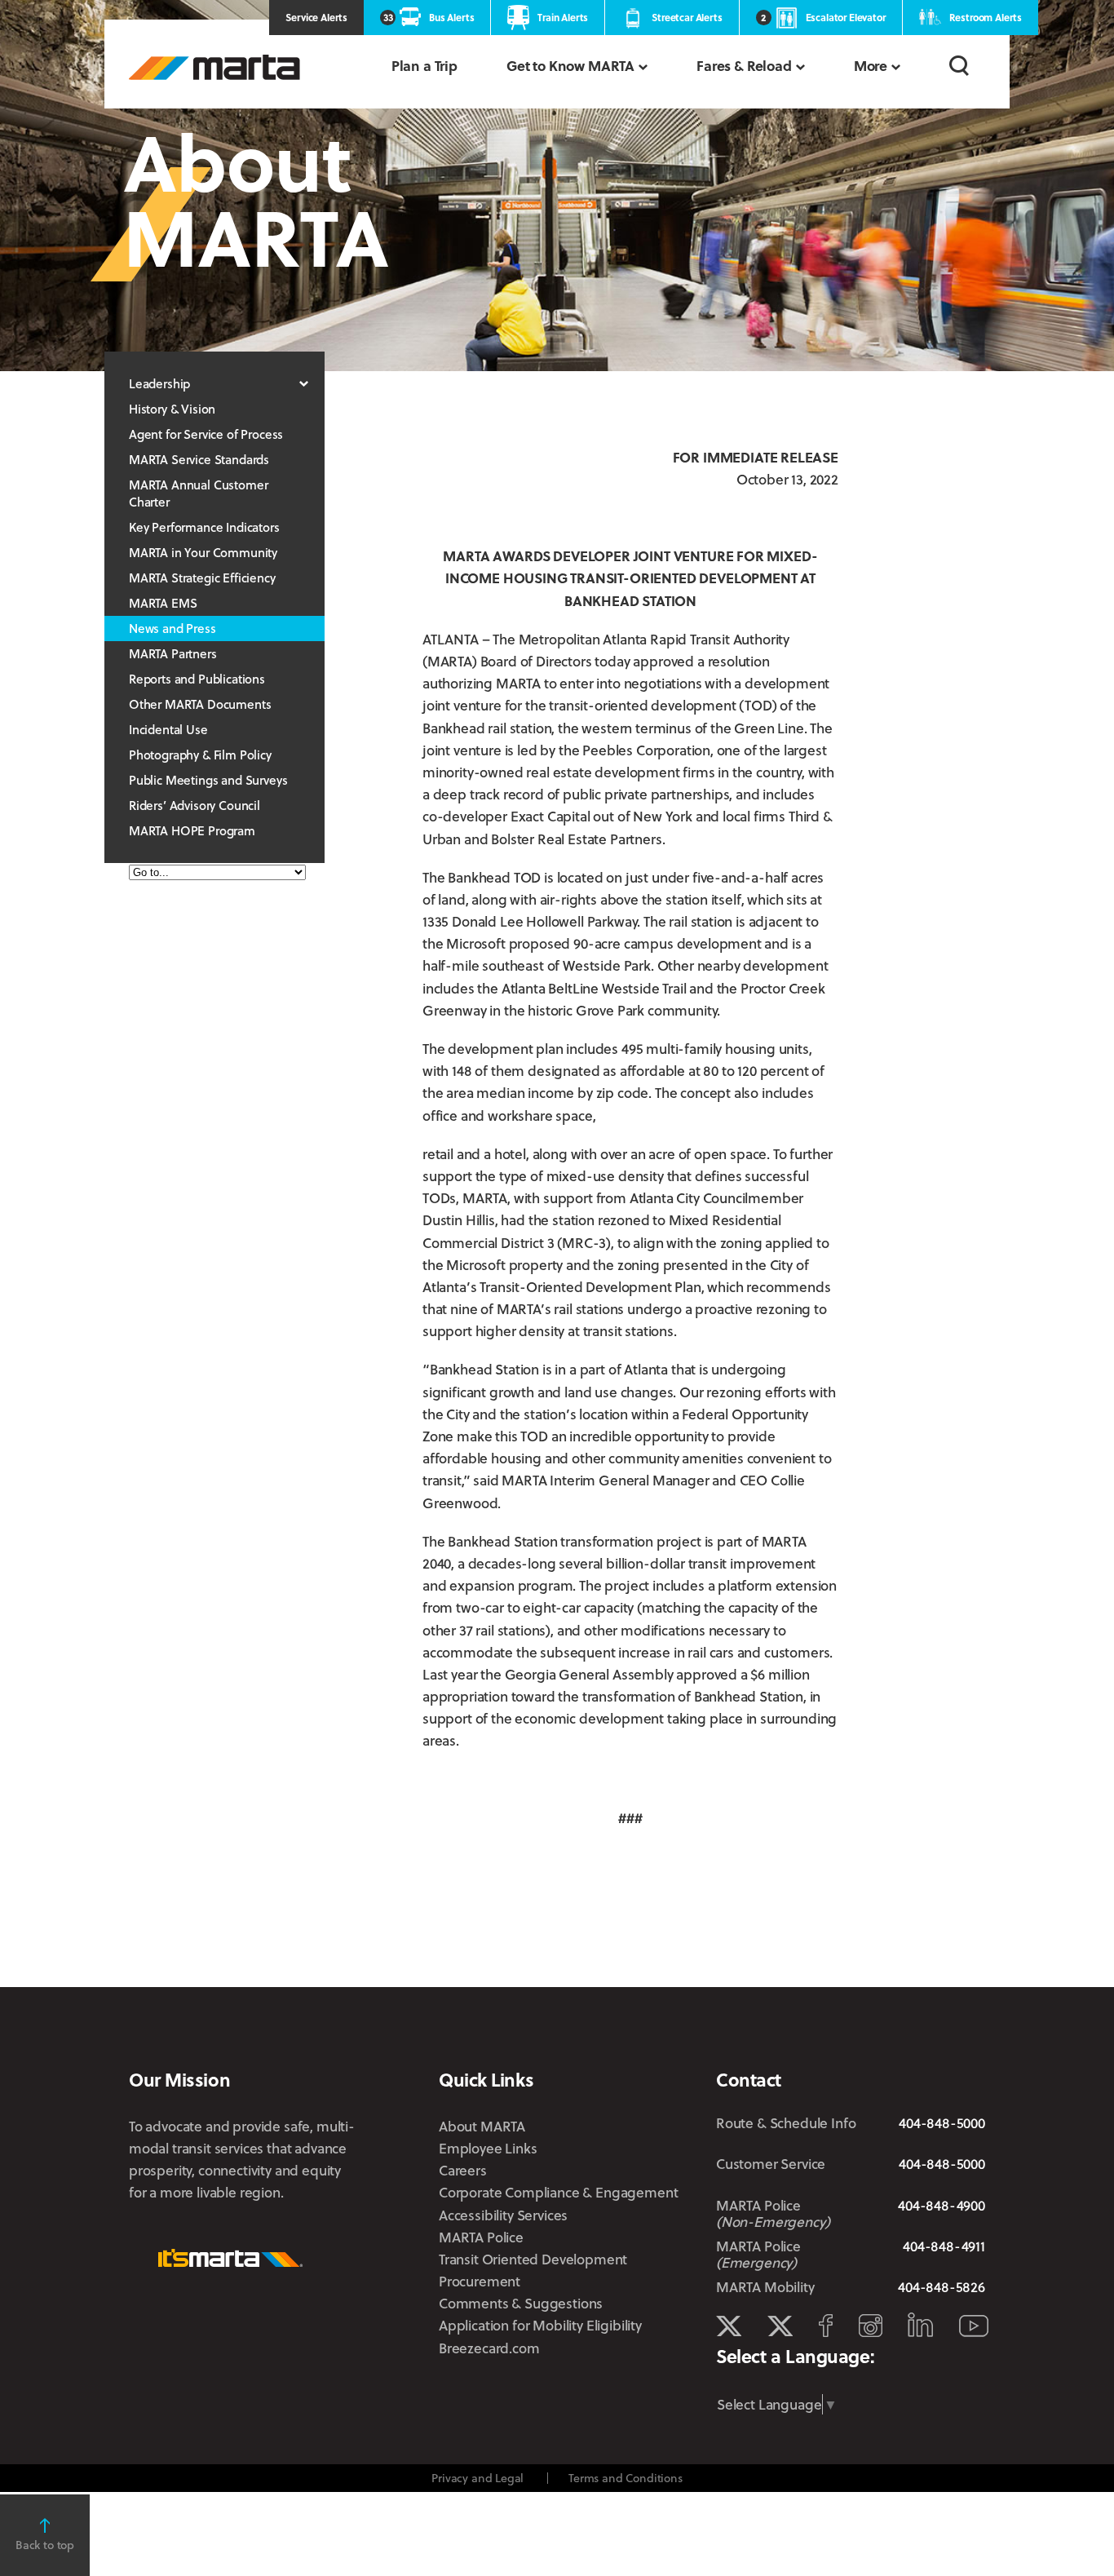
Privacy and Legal (477, 2478)
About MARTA (482, 2126)
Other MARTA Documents (200, 704)
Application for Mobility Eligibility (540, 2325)
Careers (463, 2170)
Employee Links (488, 2148)
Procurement (480, 2281)
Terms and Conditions (626, 2478)
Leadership (159, 383)
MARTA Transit (729, 2326)
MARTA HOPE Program (192, 830)
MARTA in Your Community (203, 552)
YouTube (974, 2326)
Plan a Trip (424, 66)
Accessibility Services (503, 2215)
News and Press (172, 628)
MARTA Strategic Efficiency (202, 578)
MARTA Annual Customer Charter (198, 493)
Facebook (826, 2326)
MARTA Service (780, 2326)
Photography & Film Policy (200, 755)
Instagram (871, 2326)
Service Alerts (316, 17)
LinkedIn (920, 2325)
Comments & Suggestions (521, 2303)
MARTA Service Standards (199, 459)
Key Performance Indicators (204, 527)
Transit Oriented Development (533, 2259)
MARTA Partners (173, 653)
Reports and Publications (197, 679)
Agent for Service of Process (206, 434)
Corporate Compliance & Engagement (558, 2192)
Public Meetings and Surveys (208, 780)
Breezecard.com (489, 2348)
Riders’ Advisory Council (195, 805)
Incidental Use (168, 729)
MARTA (214, 67)
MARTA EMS (163, 603)
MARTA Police (481, 2237)
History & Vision (172, 409)
